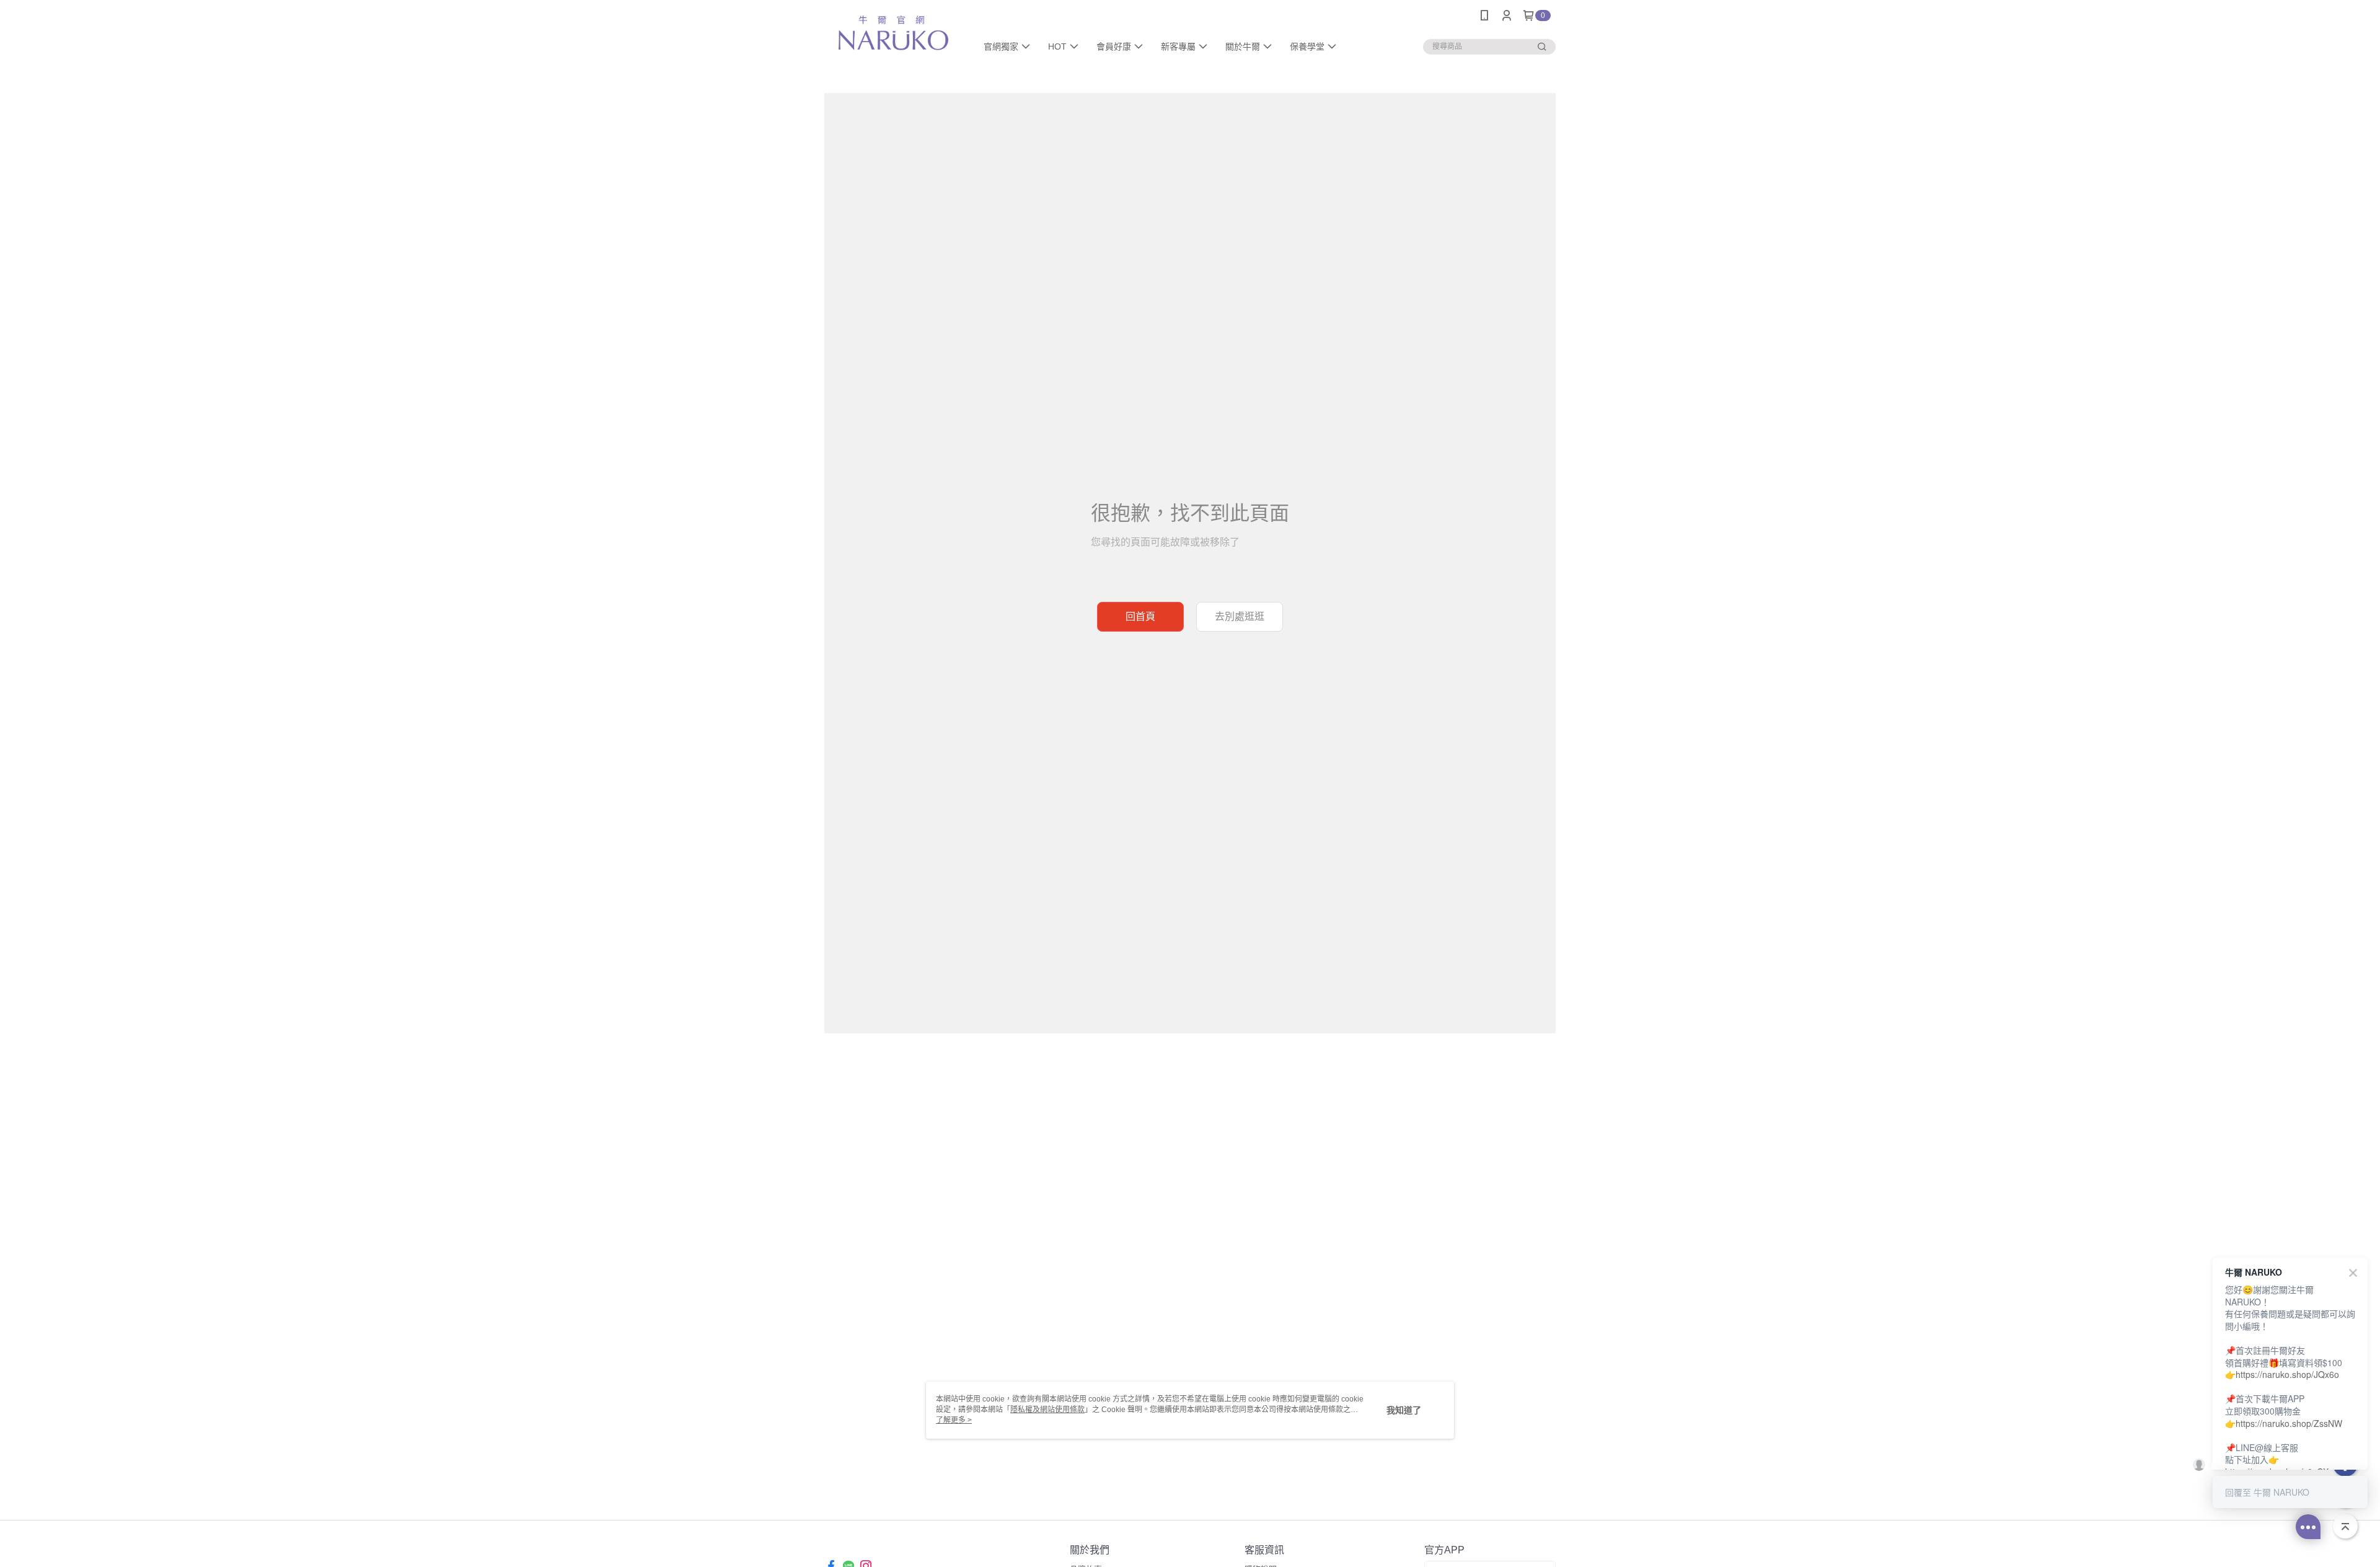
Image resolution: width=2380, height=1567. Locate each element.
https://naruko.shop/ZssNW (2289, 1423)
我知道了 (1404, 1410)
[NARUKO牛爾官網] (893, 33)
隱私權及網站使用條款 (1047, 1410)
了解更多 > (954, 1420)
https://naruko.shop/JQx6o (2287, 1374)
